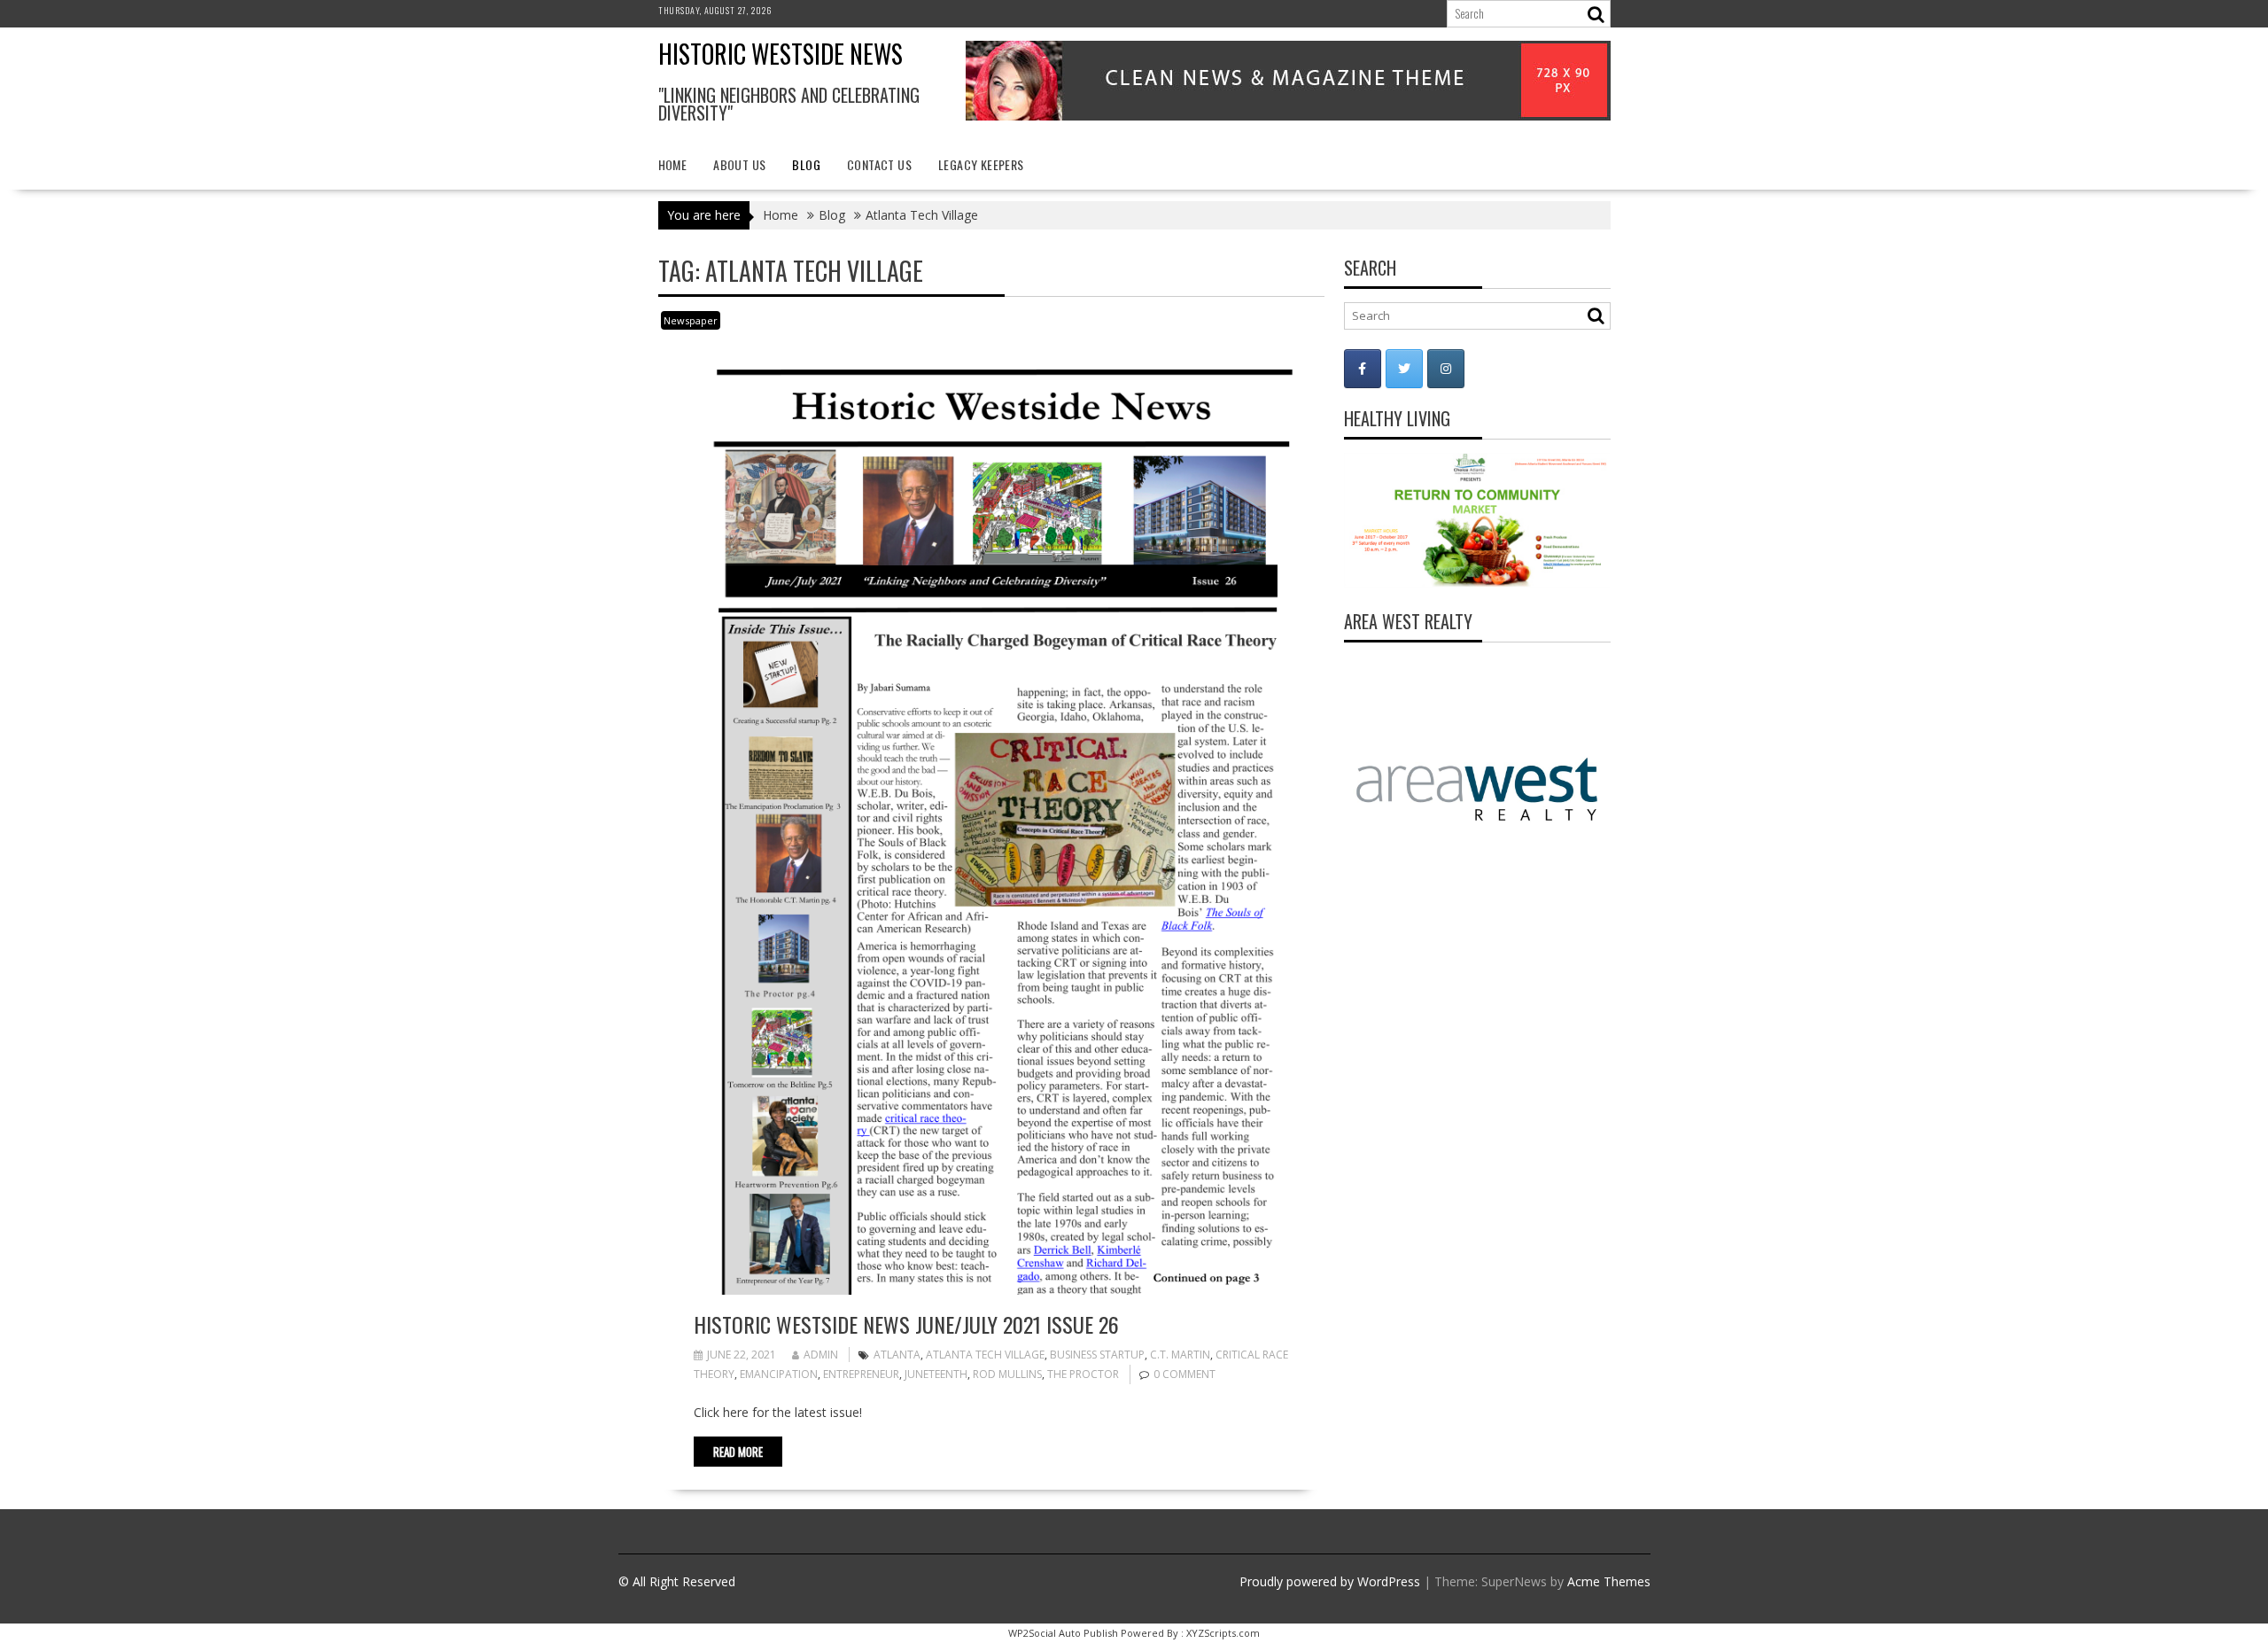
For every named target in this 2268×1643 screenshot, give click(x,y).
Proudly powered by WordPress (1330, 1581)
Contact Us (879, 164)
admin (821, 1355)
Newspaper (691, 320)
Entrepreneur (861, 1374)
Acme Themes (1609, 1581)
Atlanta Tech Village (985, 1355)
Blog (806, 164)
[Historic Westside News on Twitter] (1404, 369)
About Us (739, 164)
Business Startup (1097, 1355)
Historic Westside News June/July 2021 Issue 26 (906, 1324)
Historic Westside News (781, 54)
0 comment (1184, 1374)
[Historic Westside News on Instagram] (1446, 369)
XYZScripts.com (1223, 1633)
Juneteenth (936, 1374)
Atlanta (897, 1355)
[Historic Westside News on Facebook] (1363, 369)
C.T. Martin (1180, 1355)
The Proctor (1083, 1374)
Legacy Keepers (981, 164)
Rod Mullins (1007, 1374)
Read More (738, 1452)
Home (673, 164)
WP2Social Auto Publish (1063, 1633)
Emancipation (779, 1374)
